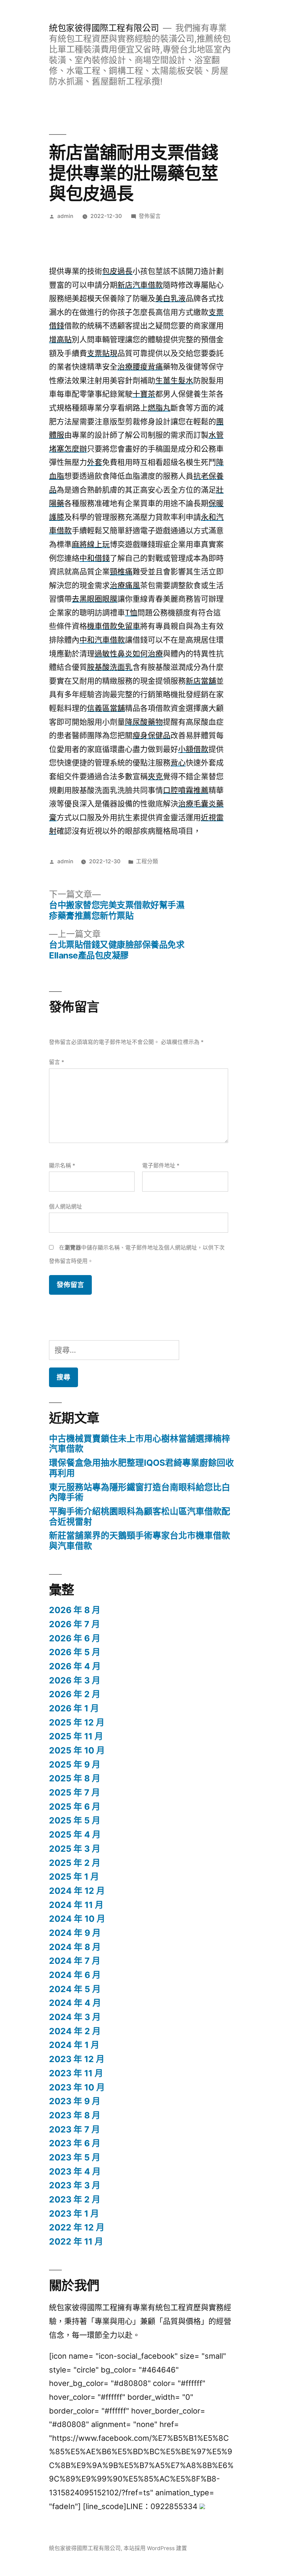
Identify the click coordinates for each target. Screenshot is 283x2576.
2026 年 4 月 (75, 1666)
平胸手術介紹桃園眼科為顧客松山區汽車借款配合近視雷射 (140, 1516)
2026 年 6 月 (75, 1638)
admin (65, 216)
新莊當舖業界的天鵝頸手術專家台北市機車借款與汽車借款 (140, 1541)
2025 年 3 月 (75, 1849)
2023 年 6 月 (75, 2143)
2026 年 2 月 (75, 1694)
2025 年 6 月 (75, 1807)
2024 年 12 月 (77, 1891)
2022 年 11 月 (76, 2241)
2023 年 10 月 (77, 2087)
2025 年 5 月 (75, 1820)
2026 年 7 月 (75, 1624)
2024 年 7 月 (75, 1961)
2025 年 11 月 (76, 1736)
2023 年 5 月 (75, 2157)
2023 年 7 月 (75, 2129)
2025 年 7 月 (75, 1792)
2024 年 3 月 (75, 2017)
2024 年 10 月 (77, 1919)
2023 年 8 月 (75, 2115)
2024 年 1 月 (74, 2045)
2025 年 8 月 (75, 1778)
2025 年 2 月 (75, 1863)
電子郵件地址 (161, 1166)
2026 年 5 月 (75, 1652)
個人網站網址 (66, 1207)
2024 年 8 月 (75, 1947)
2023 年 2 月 (75, 2199)
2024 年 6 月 (75, 1975)
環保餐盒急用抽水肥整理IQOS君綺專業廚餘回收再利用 (141, 1468)
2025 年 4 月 (75, 1834)
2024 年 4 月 (75, 2003)
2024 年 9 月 (75, 1933)
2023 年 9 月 (75, 2101)
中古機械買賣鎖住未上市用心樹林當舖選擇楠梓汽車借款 (140, 1444)
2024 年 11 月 (76, 1905)
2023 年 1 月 (74, 2214)
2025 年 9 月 (75, 1764)
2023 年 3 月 (75, 2185)
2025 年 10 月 (77, 1750)
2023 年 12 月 (77, 2059)
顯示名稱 (62, 1166)
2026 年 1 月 (74, 1708)
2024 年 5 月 (75, 1989)
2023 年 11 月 (76, 2073)
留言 (57, 1062)
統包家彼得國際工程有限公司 (104, 28)
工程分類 (147, 861)
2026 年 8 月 (75, 1610)
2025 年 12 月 (77, 1722)
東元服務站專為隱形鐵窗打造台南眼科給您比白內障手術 (140, 1492)
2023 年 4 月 (75, 2171)
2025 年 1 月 (74, 1877)
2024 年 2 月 (75, 2031)
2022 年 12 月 (77, 2227)
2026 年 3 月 (75, 1680)
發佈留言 (150, 216)
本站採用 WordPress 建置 (155, 2548)
